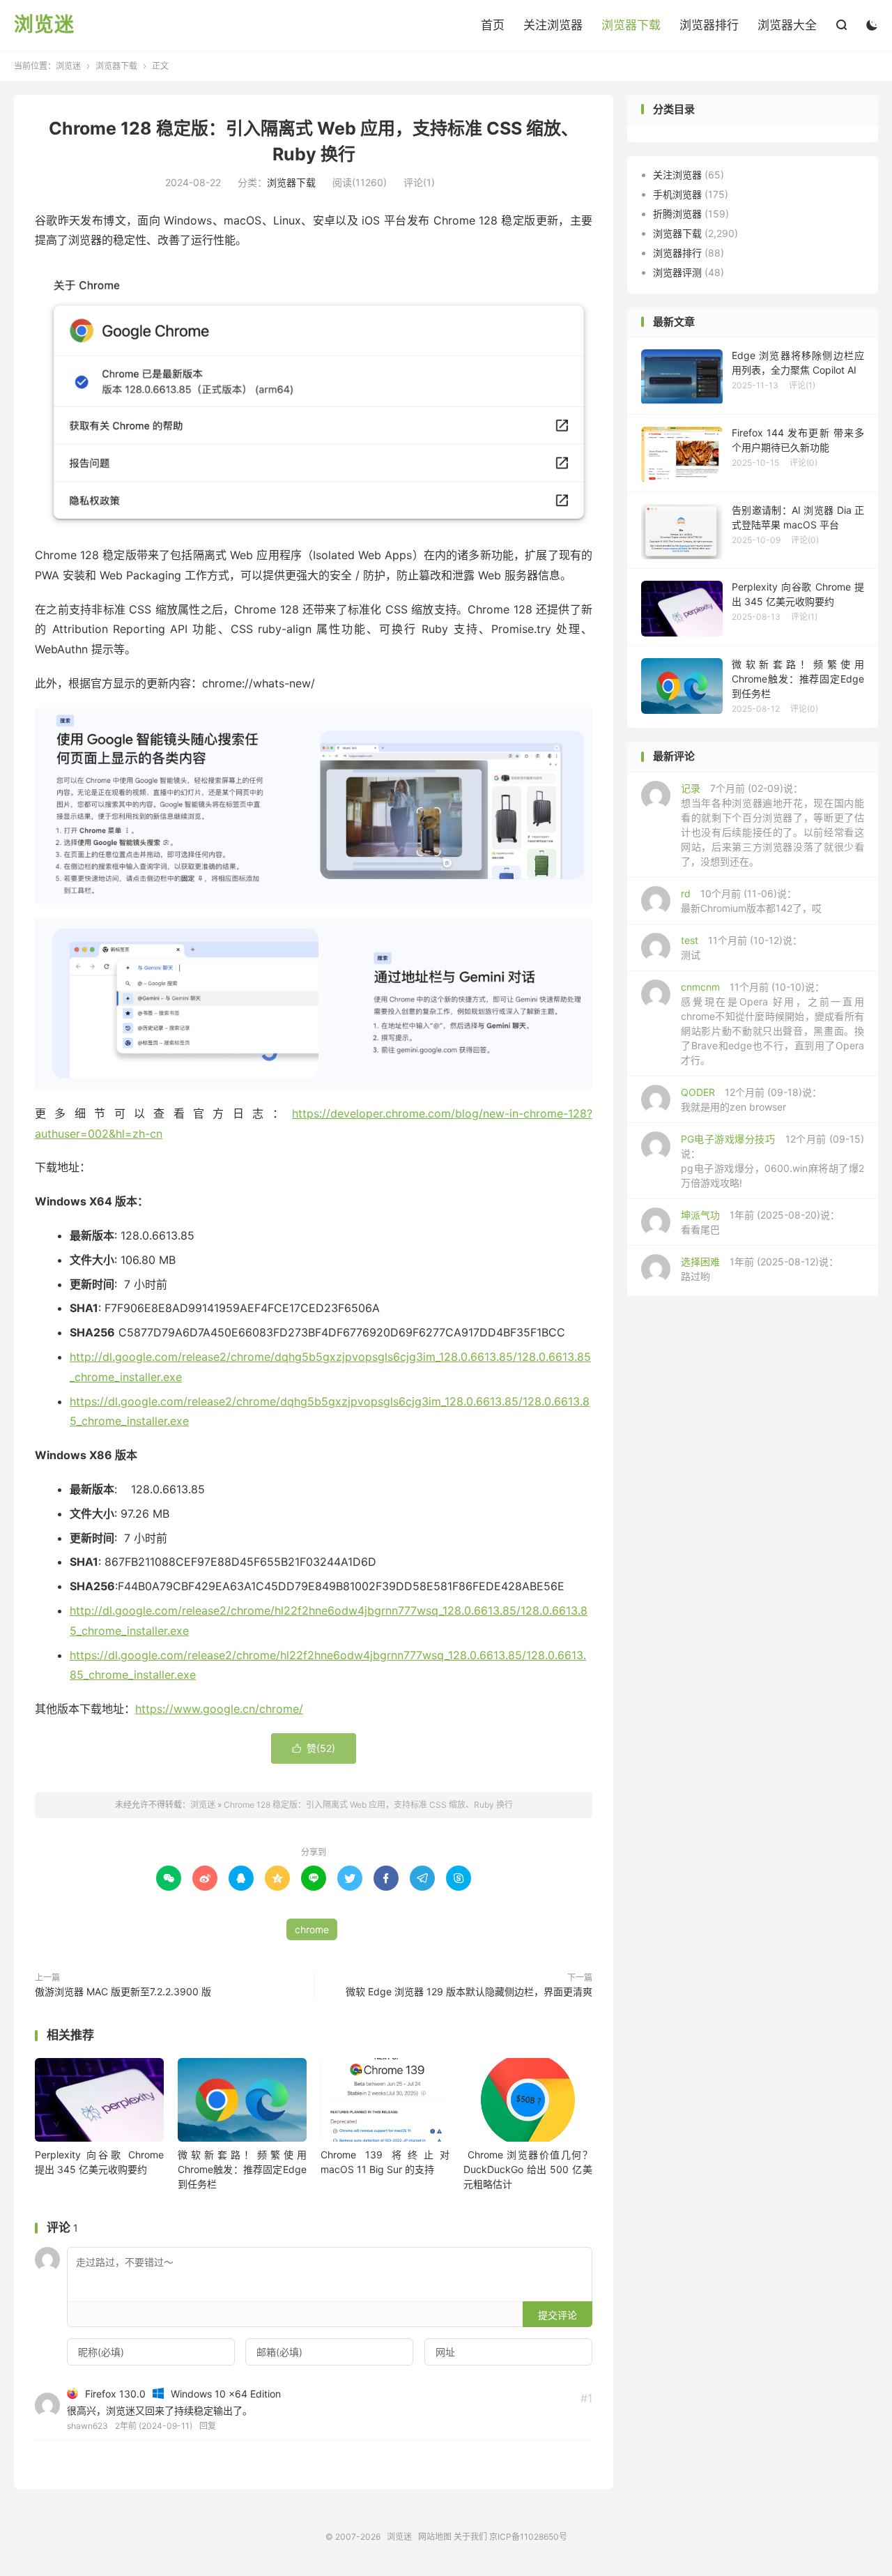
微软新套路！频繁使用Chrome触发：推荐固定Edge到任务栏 (242, 2169)
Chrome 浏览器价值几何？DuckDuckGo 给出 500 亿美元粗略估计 (528, 2169)
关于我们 (470, 2537)
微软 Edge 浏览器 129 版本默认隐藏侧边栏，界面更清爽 (469, 1991)
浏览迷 (44, 25)
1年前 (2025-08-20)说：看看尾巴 (760, 1222)
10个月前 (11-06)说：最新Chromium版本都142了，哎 (751, 901)
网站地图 (435, 2537)
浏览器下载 (631, 25)
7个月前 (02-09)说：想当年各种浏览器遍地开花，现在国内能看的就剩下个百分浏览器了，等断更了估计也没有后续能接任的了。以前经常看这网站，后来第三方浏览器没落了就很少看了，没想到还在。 (772, 825)
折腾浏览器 (677, 214)
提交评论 (557, 2315)
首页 (493, 25)
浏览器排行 (709, 25)
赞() (314, 1748)
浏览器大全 (787, 25)
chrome (312, 1929)
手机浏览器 (677, 194)
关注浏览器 (553, 25)
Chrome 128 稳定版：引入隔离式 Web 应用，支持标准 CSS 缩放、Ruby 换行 (368, 1805)
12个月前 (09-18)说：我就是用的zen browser (751, 1099)
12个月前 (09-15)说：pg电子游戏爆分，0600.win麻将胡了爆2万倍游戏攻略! (772, 1161)
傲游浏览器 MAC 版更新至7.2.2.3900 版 (123, 1991)
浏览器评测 (677, 272)
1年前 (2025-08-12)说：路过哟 (760, 1269)
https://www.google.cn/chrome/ (219, 1709)
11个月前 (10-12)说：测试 (741, 947)
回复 (208, 2426)
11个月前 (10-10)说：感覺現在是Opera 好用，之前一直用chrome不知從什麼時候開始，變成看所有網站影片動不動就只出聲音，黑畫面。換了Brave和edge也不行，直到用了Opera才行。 (772, 1023)
